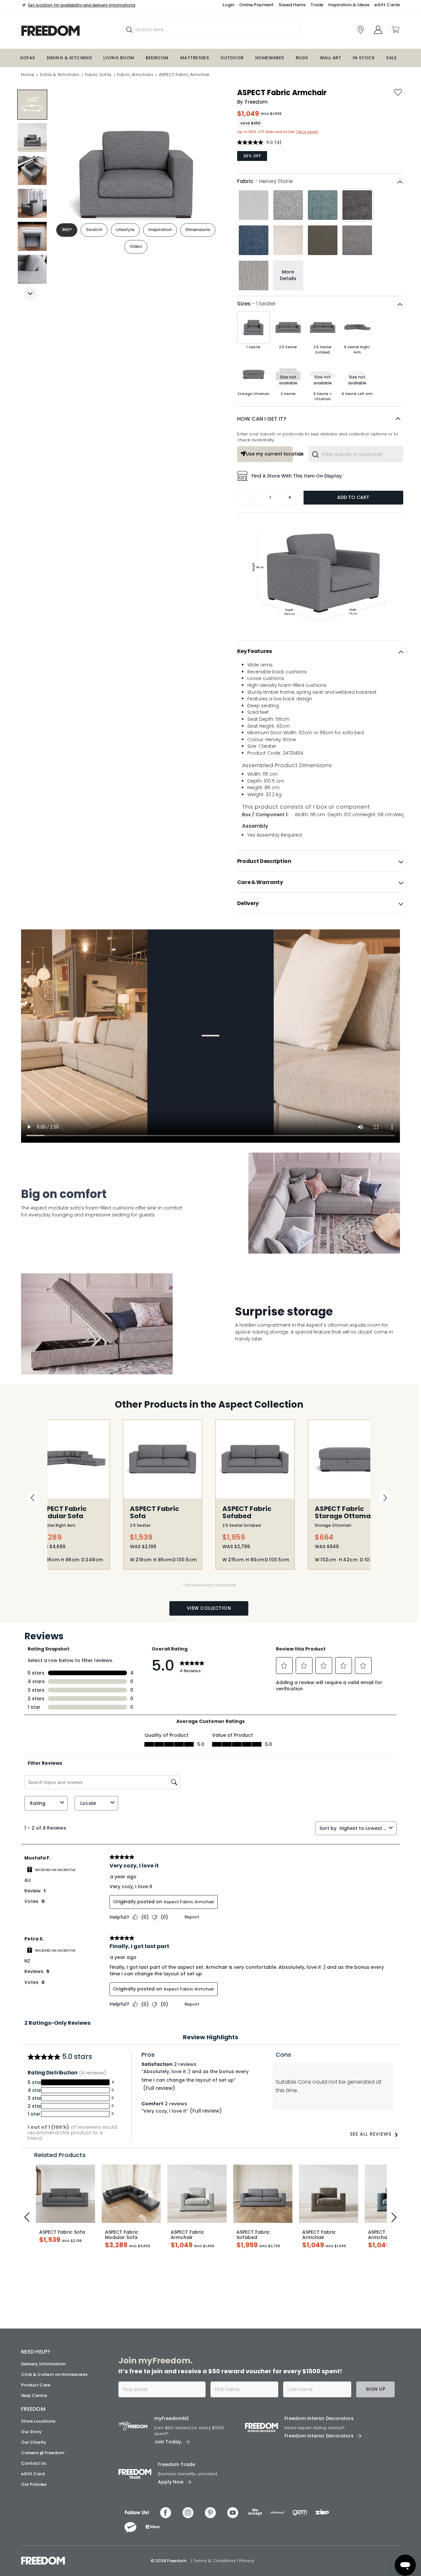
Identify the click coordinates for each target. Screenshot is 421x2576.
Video (136, 247)
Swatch (94, 230)
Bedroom (157, 58)
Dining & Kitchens (69, 58)
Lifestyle (125, 230)
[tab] (321, 651)
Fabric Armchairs (135, 75)
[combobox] (356, 454)
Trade (317, 5)
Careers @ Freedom (43, 2453)
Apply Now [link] (171, 2482)
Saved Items (292, 5)
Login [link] (228, 5)
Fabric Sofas (98, 75)
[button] (320, 419)
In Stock (364, 58)
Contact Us (34, 2463)
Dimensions (198, 230)
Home (28, 75)
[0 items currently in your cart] (395, 30)
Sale (391, 58)
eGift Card (33, 2474)
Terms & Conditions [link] (215, 2561)
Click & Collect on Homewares (54, 2374)
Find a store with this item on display (297, 476)
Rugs (302, 58)
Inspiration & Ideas (349, 5)
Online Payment (256, 5)
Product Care (36, 2385)
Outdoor (232, 58)
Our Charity (34, 2442)
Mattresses (195, 58)
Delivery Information (43, 2364)
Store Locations (38, 2421)
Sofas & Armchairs (60, 75)
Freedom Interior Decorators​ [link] (319, 2418)
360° (67, 230)
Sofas (27, 58)
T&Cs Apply (307, 132)
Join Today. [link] (168, 2442)
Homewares (270, 58)
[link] (67, 31)
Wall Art (331, 58)
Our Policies (34, 2484)
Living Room (119, 58)
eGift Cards (387, 5)
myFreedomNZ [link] (172, 2418)
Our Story (31, 2432)
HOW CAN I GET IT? (262, 419)
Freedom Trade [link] (176, 2464)
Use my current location (269, 454)
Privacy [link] (247, 2561)
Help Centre (34, 2395)
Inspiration (160, 230)
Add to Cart (353, 497)
